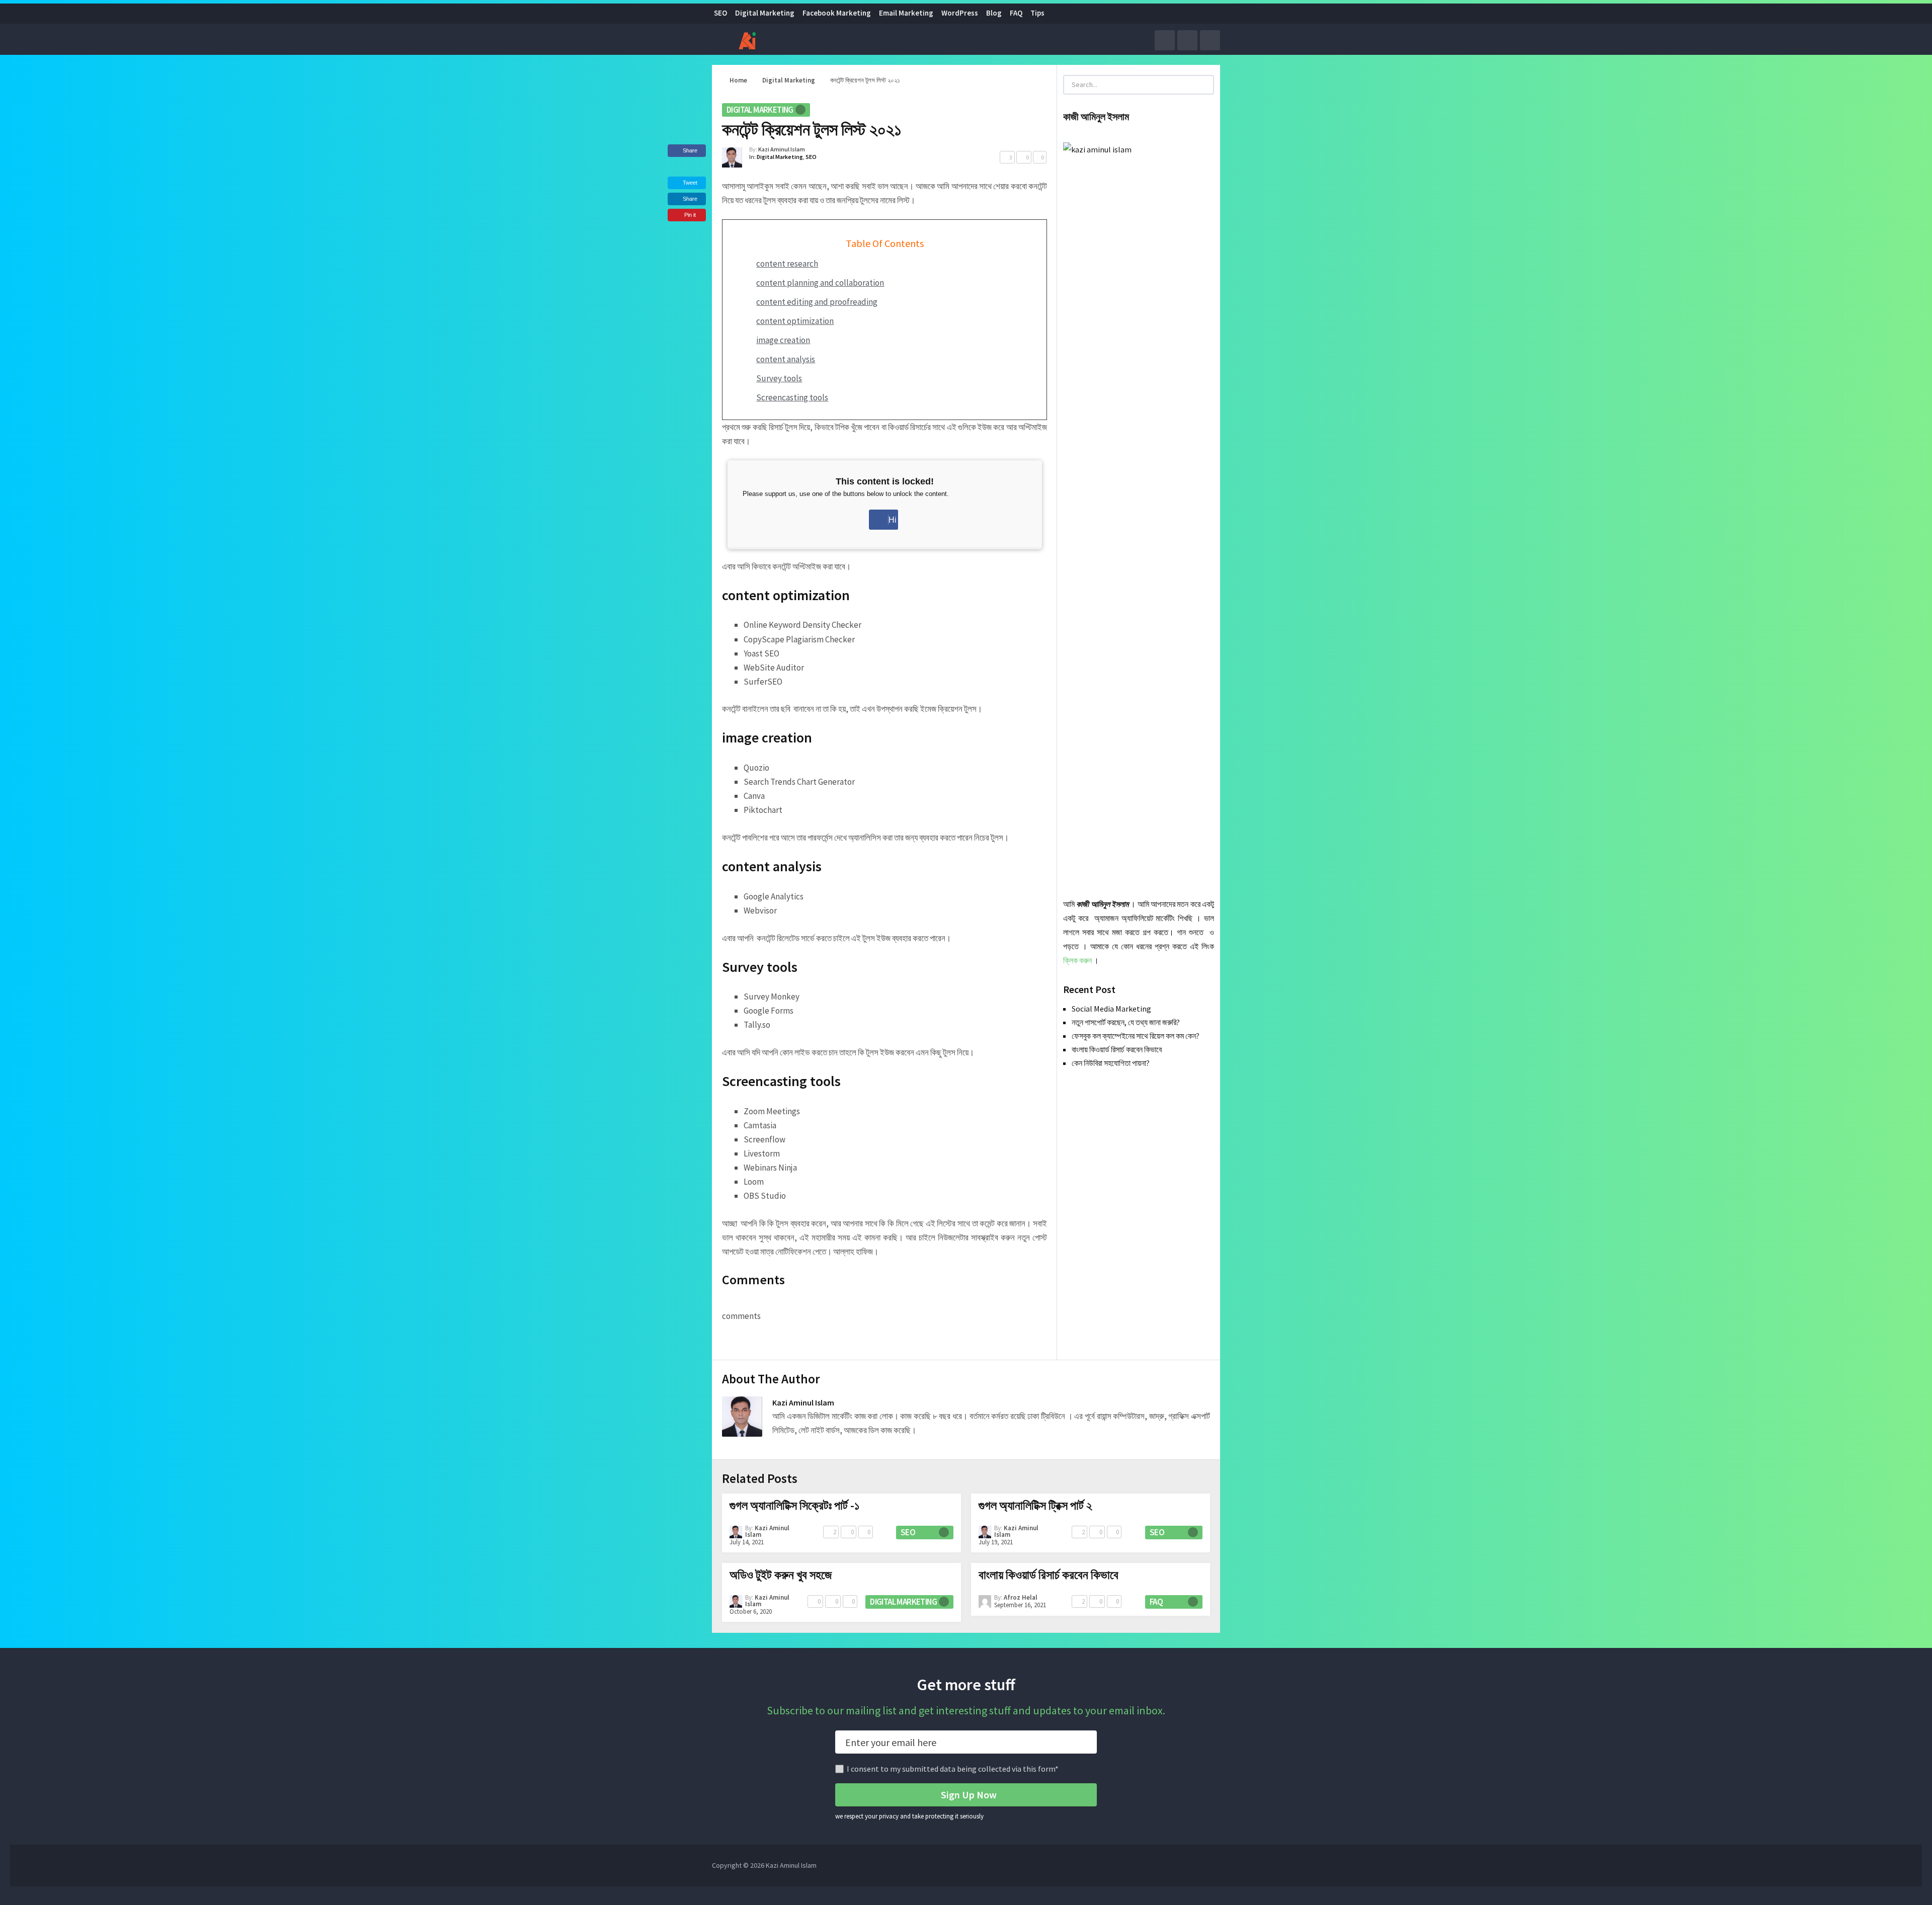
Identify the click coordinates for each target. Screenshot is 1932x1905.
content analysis (786, 359)
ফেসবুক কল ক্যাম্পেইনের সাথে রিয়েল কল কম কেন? (1136, 1036)
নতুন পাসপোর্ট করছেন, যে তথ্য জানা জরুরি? (1126, 1022)
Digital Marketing (765, 13)
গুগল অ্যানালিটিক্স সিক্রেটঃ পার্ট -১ (794, 1505)
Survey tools (779, 378)
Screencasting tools (792, 397)
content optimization (795, 321)
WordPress (960, 13)
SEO (720, 13)
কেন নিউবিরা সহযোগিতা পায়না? (1111, 1063)
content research (787, 264)
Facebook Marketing (837, 13)
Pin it (690, 215)
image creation (783, 340)
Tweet (689, 183)
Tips (1037, 13)
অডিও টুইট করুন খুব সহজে (781, 1575)
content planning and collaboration (820, 283)
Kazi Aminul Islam (782, 149)
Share (690, 150)
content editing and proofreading (817, 302)
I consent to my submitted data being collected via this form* (953, 1769)
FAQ (1016, 13)
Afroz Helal (1021, 1597)
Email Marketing (906, 13)
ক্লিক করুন (1077, 960)
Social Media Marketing (1111, 1009)
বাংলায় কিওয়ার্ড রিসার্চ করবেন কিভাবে (1117, 1049)
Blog (994, 13)
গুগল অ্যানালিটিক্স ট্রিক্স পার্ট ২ (1035, 1505)
